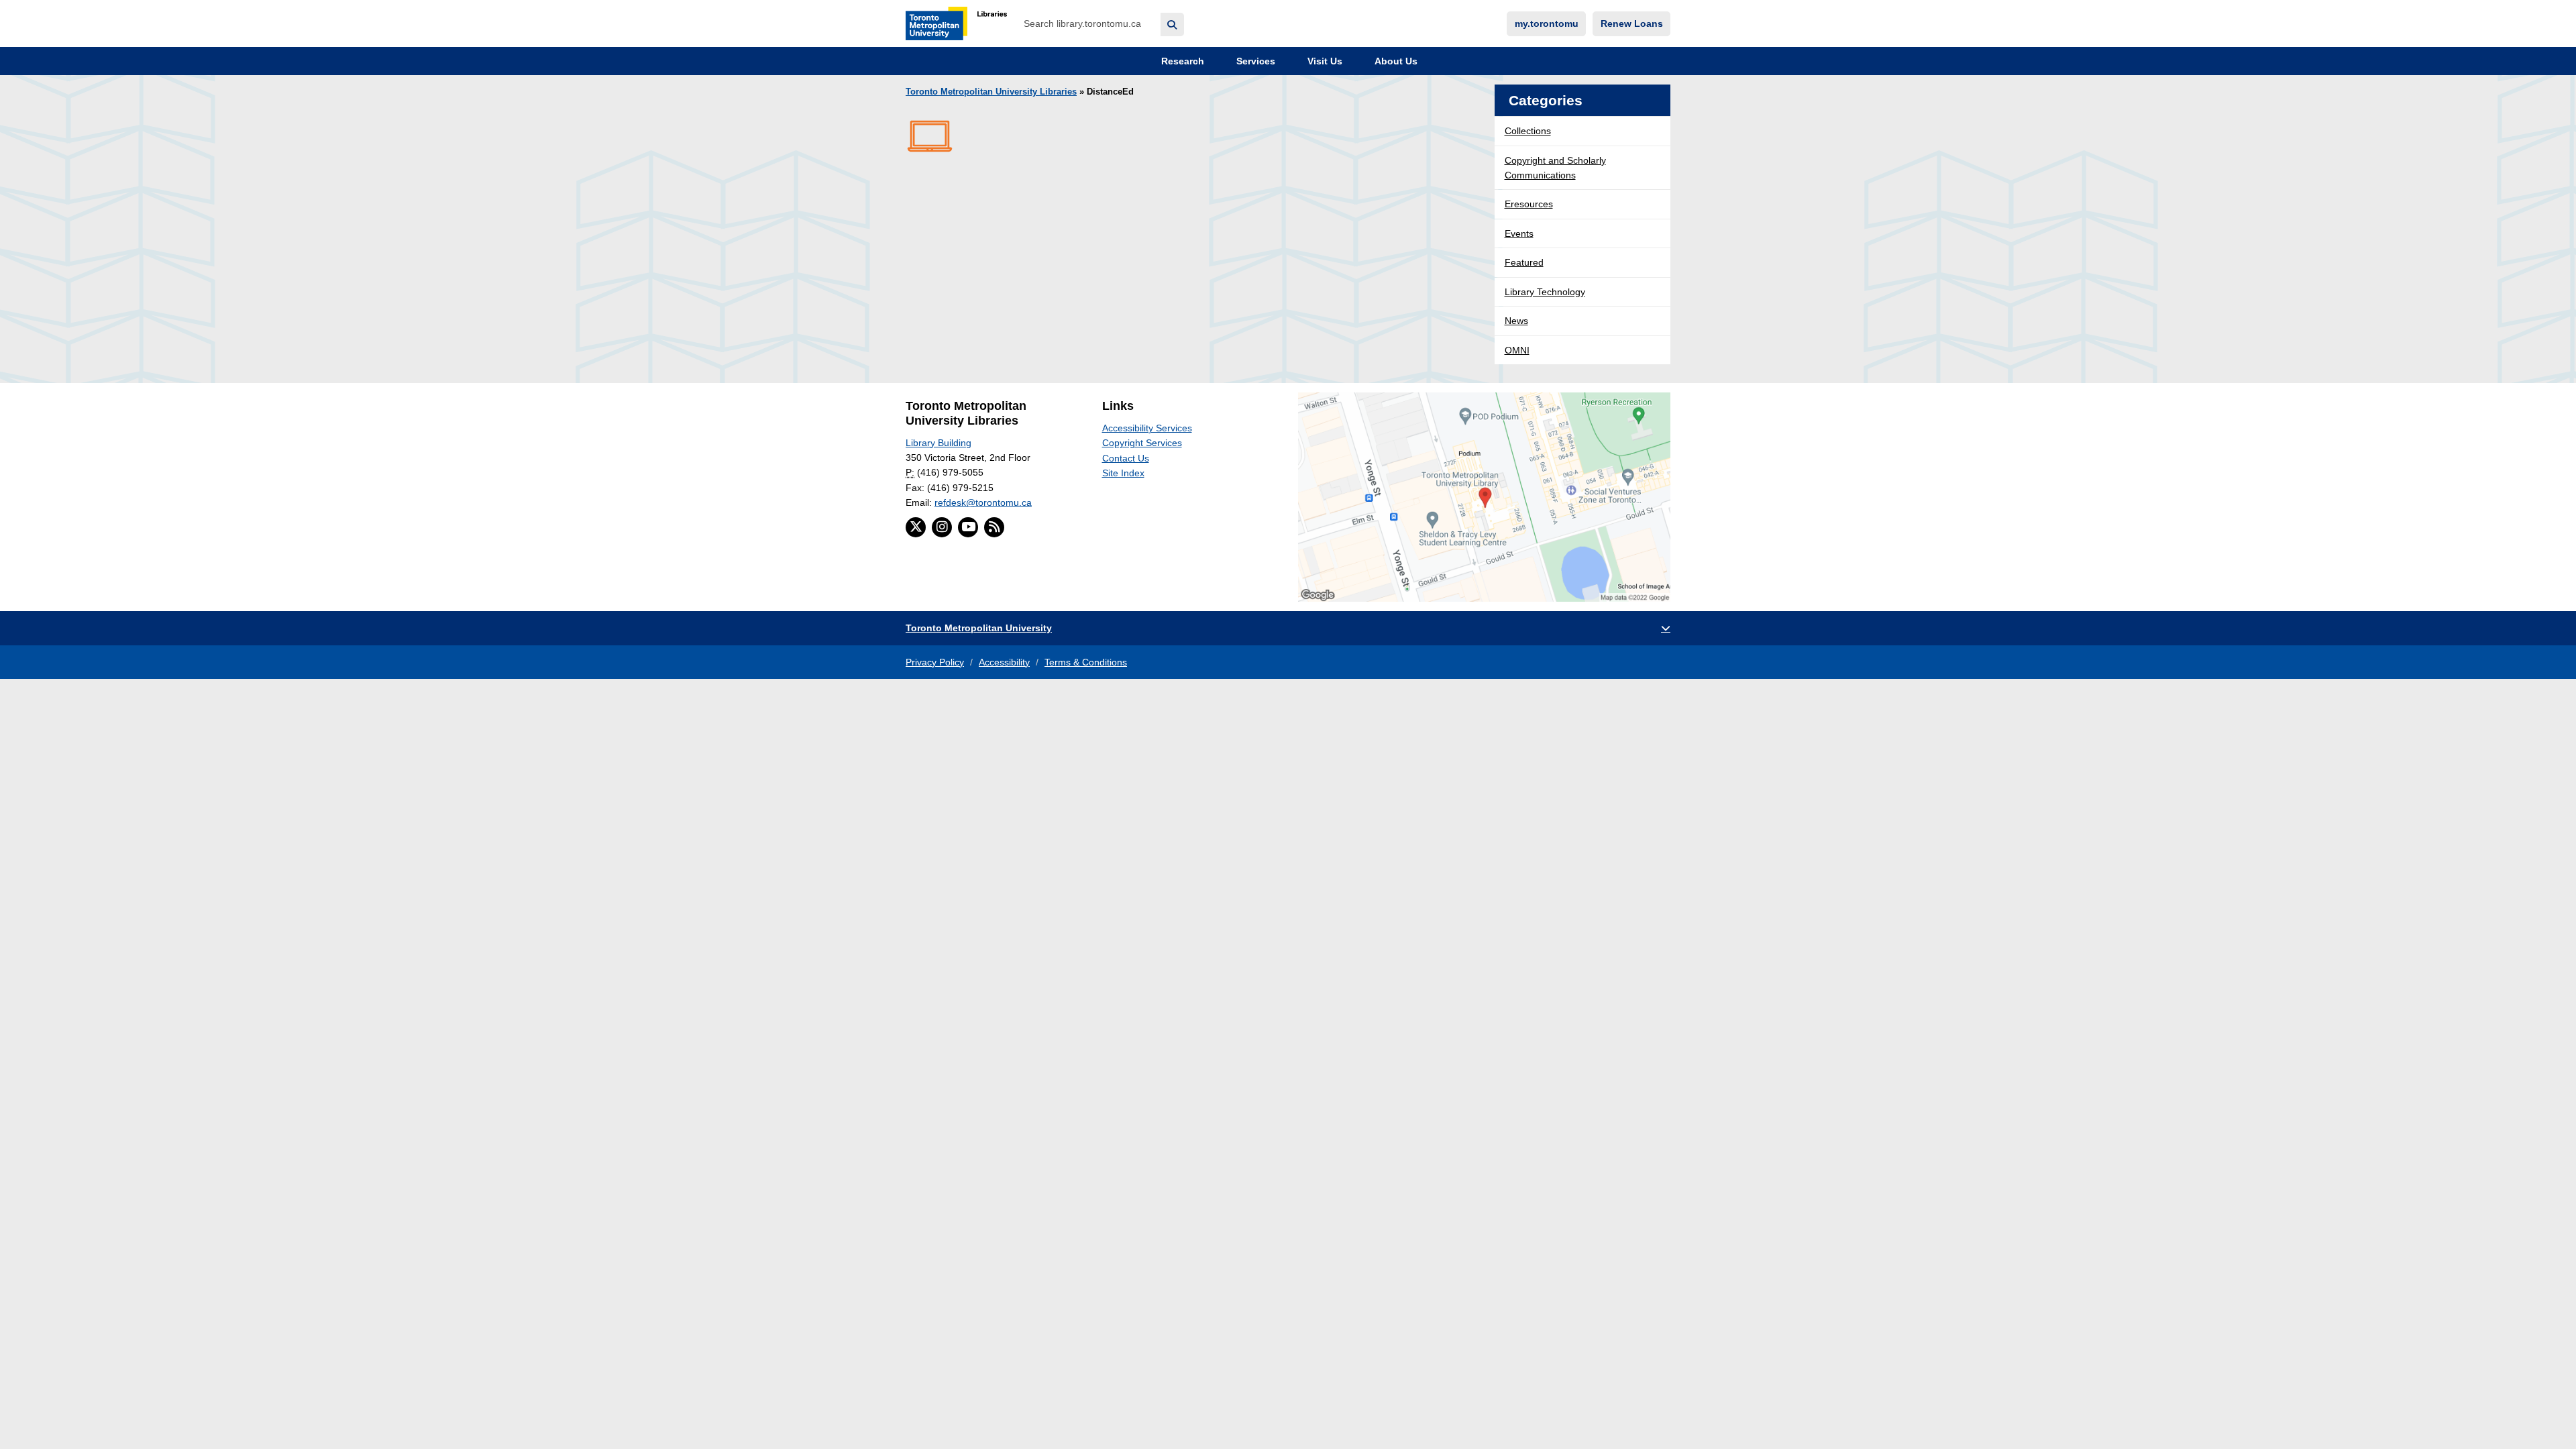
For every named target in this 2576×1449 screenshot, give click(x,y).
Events (1519, 233)
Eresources (1529, 204)
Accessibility (1004, 662)
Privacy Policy (935, 662)
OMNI (1517, 350)
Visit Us (1324, 61)
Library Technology (1545, 292)
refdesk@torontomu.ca (983, 502)
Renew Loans (1632, 23)
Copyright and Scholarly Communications (1555, 168)
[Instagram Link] (942, 527)
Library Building (938, 443)
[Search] (1172, 24)
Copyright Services (1142, 443)
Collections (1528, 131)
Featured (1524, 262)
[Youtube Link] (968, 527)
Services (1254, 61)
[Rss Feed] (994, 527)
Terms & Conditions (1086, 662)
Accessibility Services (1147, 428)
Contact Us (1126, 458)
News (1516, 321)
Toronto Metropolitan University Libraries (991, 92)
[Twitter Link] (916, 527)
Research (1181, 61)
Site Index (1123, 473)
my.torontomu (1547, 23)
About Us (1395, 61)
